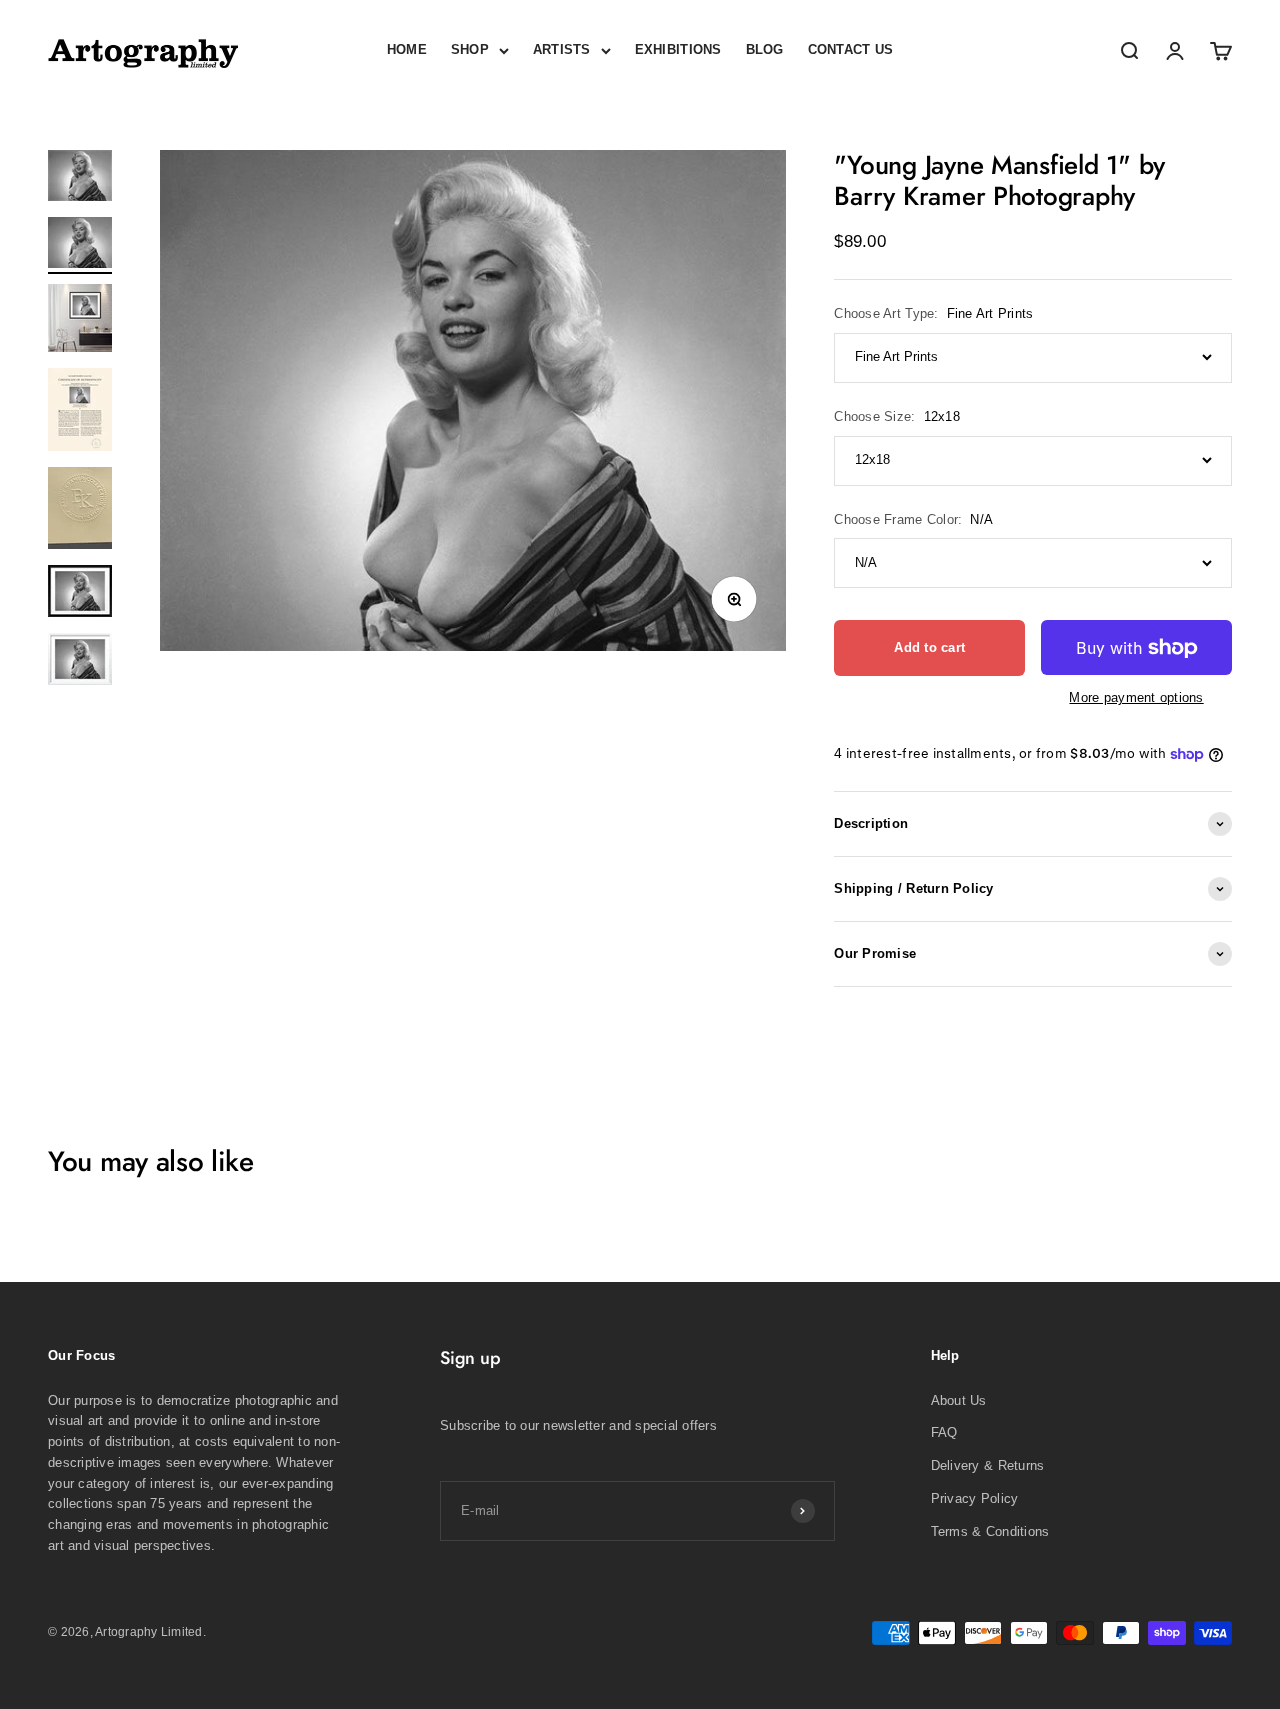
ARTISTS (562, 49)
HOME (407, 49)
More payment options (1136, 697)
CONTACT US (851, 49)
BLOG (765, 49)
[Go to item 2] (80, 245)
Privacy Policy (975, 1498)
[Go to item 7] (80, 662)
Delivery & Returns (988, 1465)
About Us (959, 1400)
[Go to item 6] (80, 594)
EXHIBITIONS (678, 49)
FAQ (944, 1432)
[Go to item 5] (80, 511)
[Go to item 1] (80, 178)
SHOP (470, 49)
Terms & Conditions (990, 1531)
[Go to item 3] (80, 321)
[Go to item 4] (80, 412)
